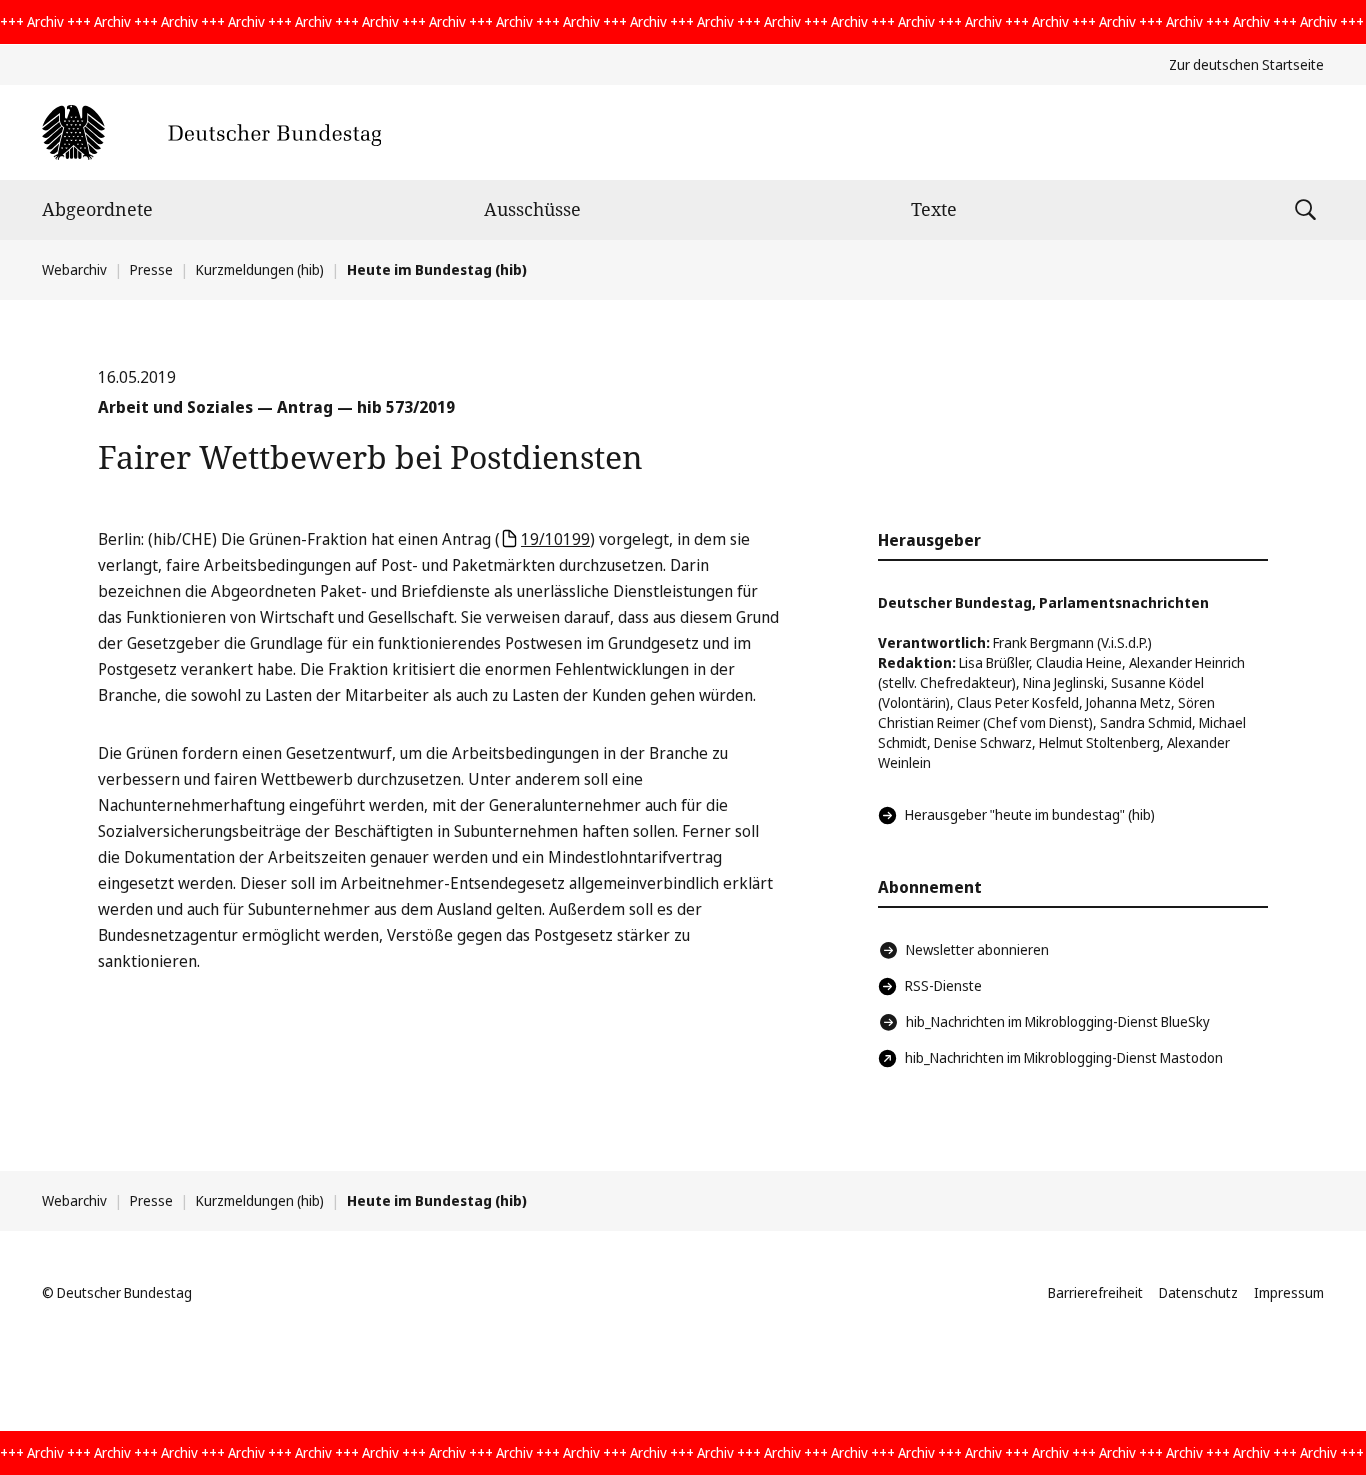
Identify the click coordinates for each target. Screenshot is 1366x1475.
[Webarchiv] (211, 132)
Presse (151, 269)
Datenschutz (1198, 1292)
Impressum (1289, 1292)
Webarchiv (74, 269)
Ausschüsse (532, 209)
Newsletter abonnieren (977, 949)
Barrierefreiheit (1095, 1292)
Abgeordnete (97, 209)
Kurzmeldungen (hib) (260, 269)
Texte (934, 209)
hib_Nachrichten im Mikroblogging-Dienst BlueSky (1058, 1021)
